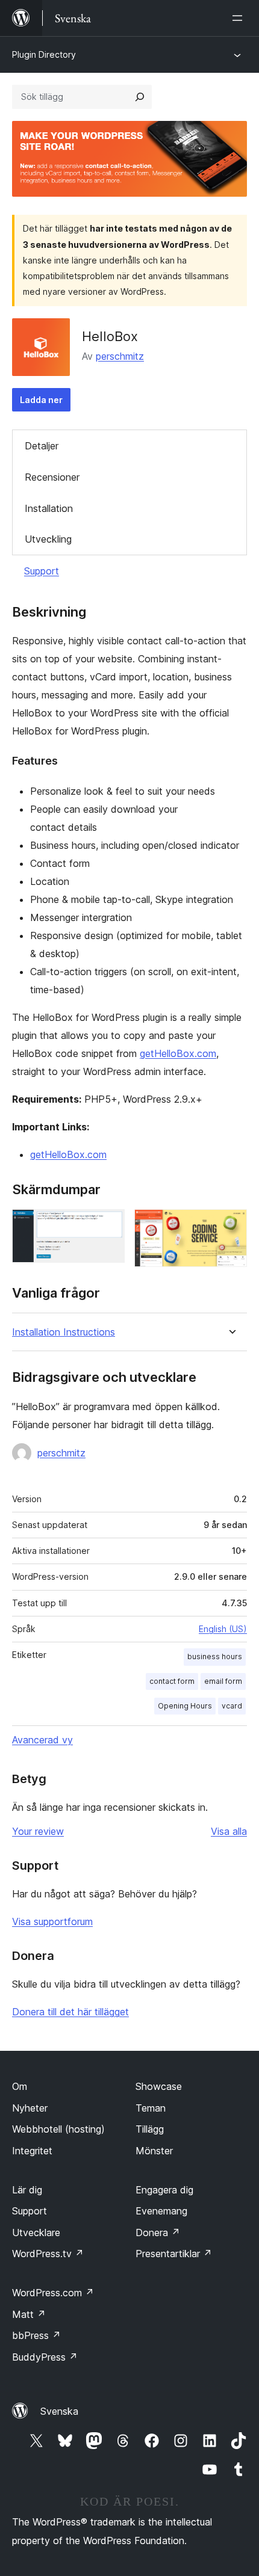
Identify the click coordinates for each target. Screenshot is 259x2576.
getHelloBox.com (178, 1053)
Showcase (159, 2086)
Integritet (32, 2151)
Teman (151, 2108)
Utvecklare (36, 2232)
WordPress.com (53, 2293)
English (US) (223, 1629)
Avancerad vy (42, 1740)
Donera (158, 2232)
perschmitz (120, 356)
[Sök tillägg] (140, 97)
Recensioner (52, 477)
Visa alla (229, 1831)
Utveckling (48, 539)
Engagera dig (164, 2190)
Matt (29, 2314)
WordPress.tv (48, 2254)
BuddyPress (45, 2357)
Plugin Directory (44, 54)
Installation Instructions (64, 1332)
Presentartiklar (174, 2254)
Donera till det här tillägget (70, 2012)
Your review (38, 1831)
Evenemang (161, 2211)
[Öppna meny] (240, 18)
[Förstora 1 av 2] (108, 1225)
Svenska (59, 2411)
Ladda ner (41, 400)
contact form (172, 1681)
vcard (232, 1706)
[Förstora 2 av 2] (231, 1225)
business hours (215, 1656)
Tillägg (150, 2129)
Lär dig (27, 2190)
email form (223, 1681)
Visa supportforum (52, 1921)
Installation (49, 508)
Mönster (154, 2151)
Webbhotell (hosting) (58, 2129)
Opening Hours (185, 1706)
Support (42, 571)
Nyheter (30, 2108)
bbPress (36, 2335)
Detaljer (42, 446)
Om (20, 2086)
